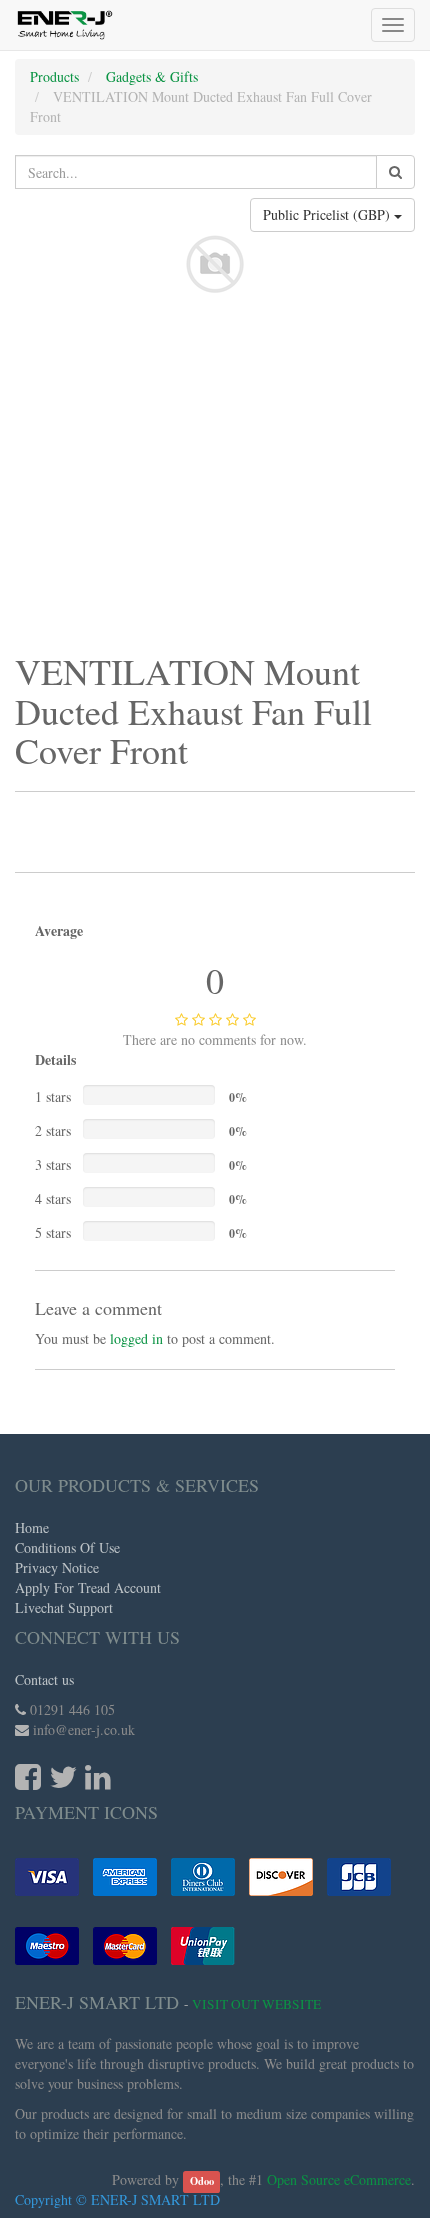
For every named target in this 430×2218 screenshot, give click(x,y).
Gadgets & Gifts (152, 76)
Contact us (44, 1679)
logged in (136, 1338)
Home (32, 1527)
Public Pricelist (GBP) (328, 214)
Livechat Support (64, 1607)
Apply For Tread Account (88, 1587)
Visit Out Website (256, 2004)
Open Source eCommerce (339, 2179)
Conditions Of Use (67, 1547)
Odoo (202, 2181)
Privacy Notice (57, 1567)
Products (54, 76)
